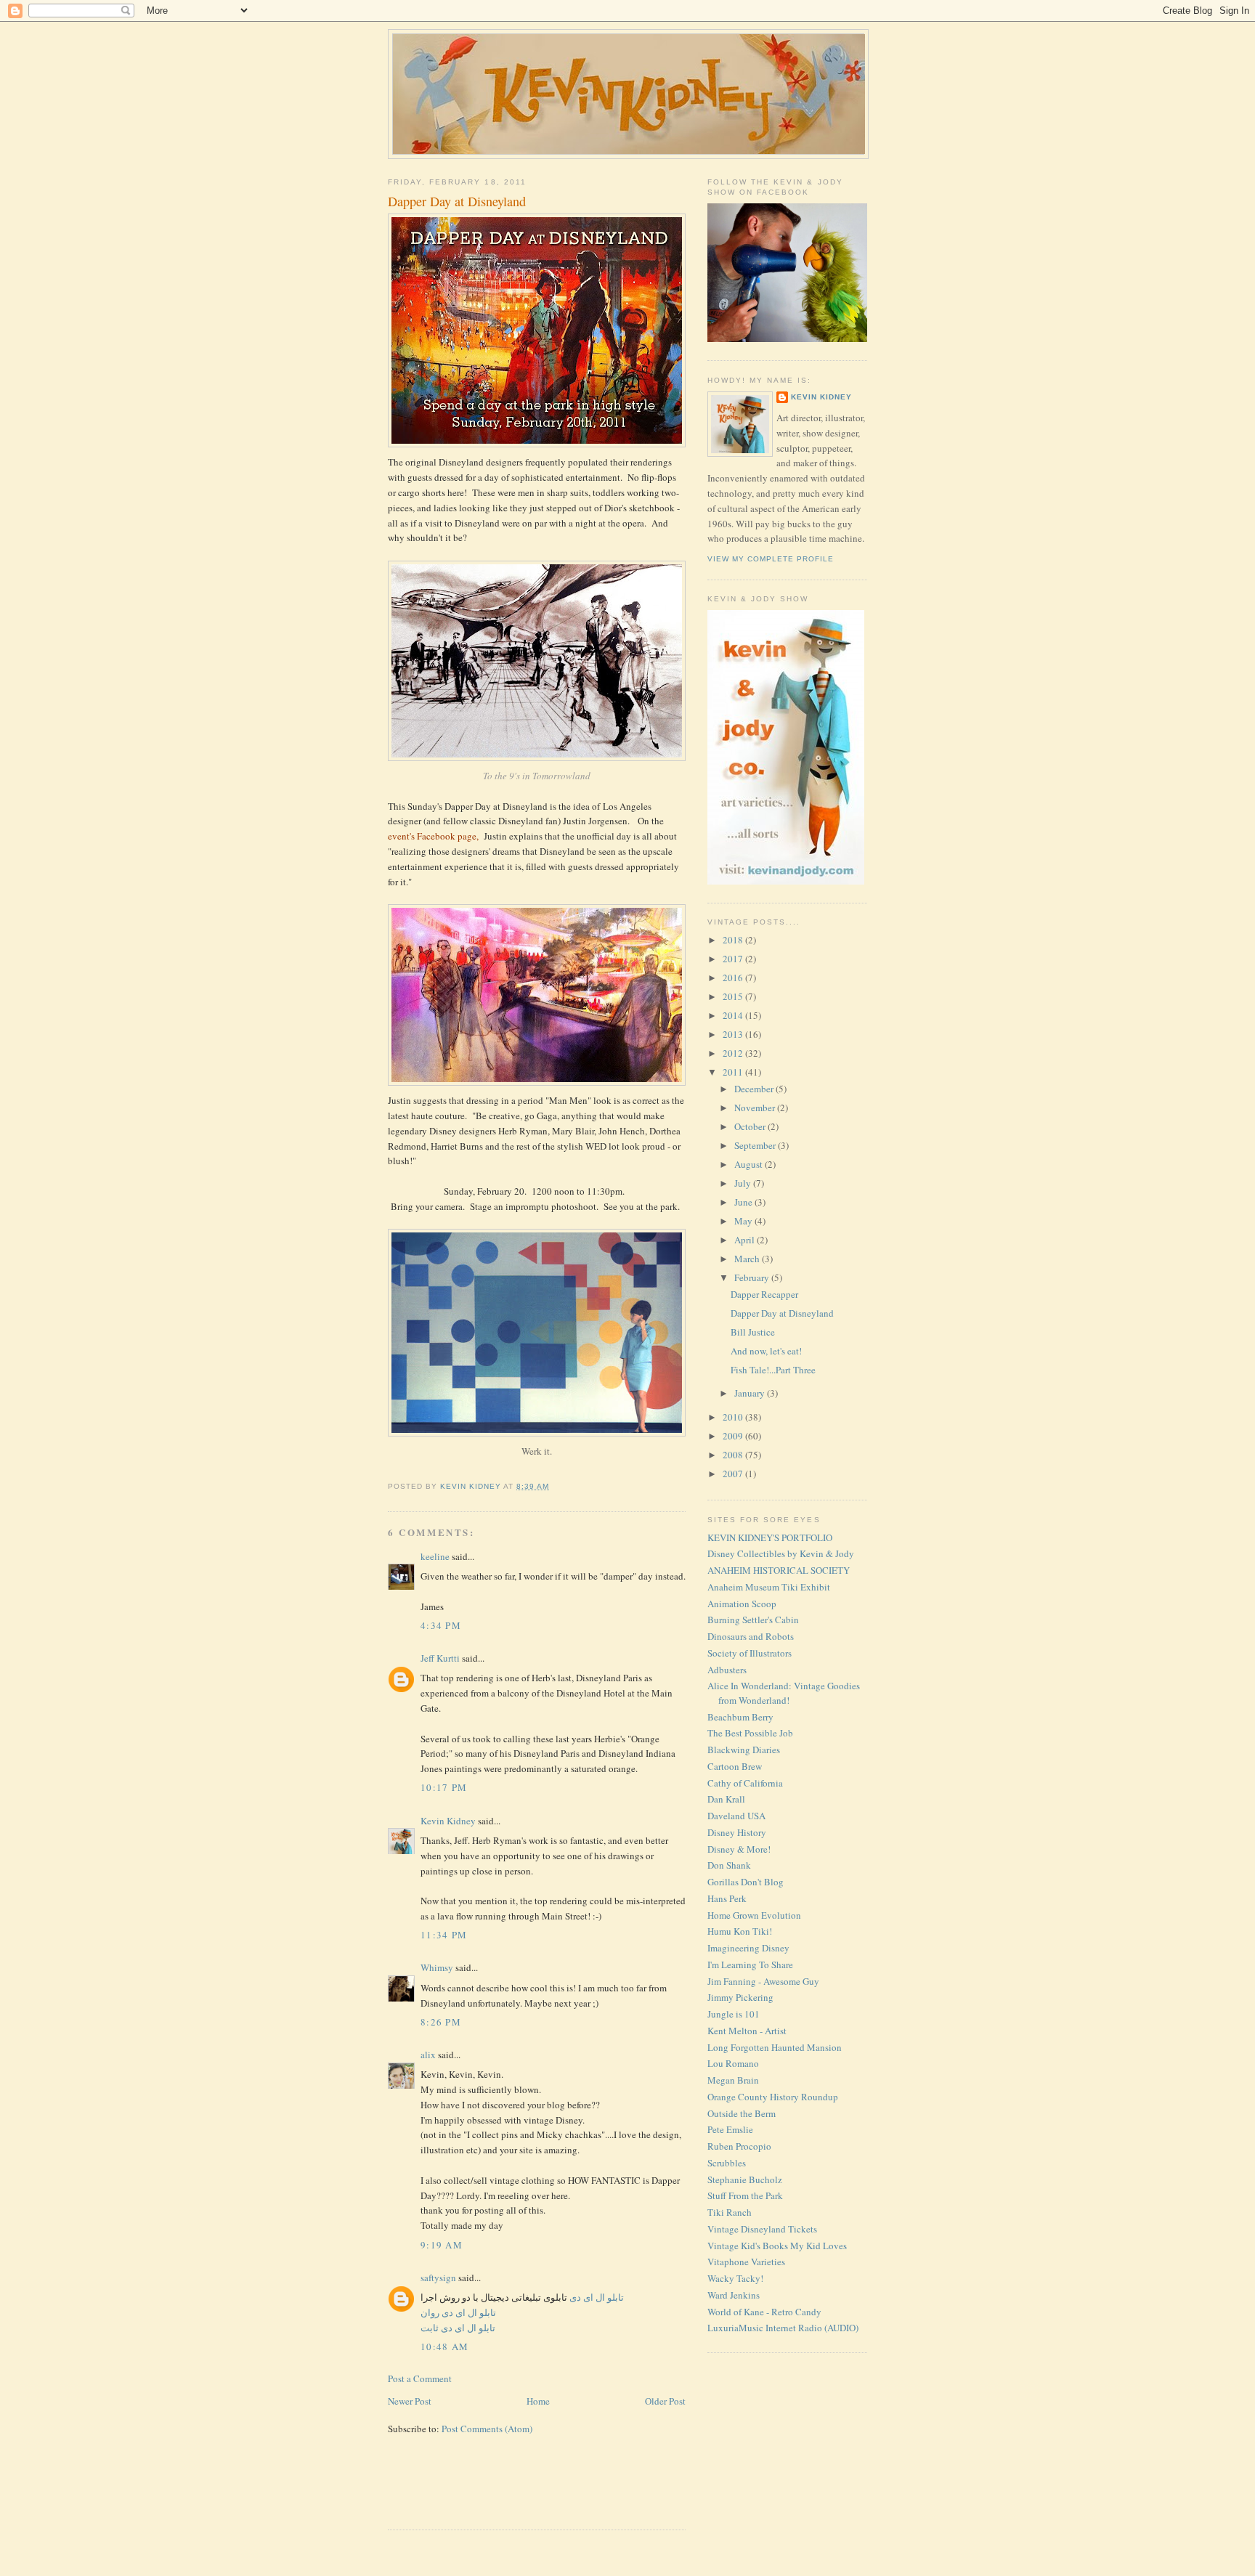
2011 (734, 1072)
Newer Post (410, 2401)
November (756, 1108)
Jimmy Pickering (740, 1997)
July (744, 1183)
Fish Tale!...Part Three (773, 1370)
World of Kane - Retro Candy (764, 2312)
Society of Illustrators (750, 1653)
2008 (734, 1455)
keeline (435, 1556)
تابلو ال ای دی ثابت (458, 2328)
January (751, 1393)
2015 (734, 996)
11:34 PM (444, 1935)
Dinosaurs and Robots (751, 1636)
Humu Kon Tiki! (740, 1931)
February (753, 1277)
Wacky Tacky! (735, 2278)
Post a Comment (420, 2378)
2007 (734, 1474)
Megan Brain (733, 2080)
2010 (734, 1417)
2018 (734, 940)
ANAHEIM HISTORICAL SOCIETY (779, 1570)
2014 (734, 1015)
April (746, 1240)
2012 (734, 1053)
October (751, 1126)
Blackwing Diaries (744, 1750)
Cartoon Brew (735, 1766)
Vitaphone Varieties (746, 2262)
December (755, 1089)
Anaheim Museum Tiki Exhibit (769, 1587)
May (744, 1221)
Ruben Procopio (739, 2146)
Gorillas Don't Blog (746, 1882)
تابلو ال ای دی (596, 2297)
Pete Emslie (730, 2129)
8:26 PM (441, 2022)
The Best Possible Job (750, 1733)
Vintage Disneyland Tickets (762, 2229)
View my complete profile (771, 559)
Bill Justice (753, 1332)
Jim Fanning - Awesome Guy (763, 1981)
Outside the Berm (742, 2113)
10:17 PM (444, 1787)
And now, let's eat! (766, 1351)
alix (428, 2055)
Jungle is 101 (734, 2014)
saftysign (438, 2278)
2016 (734, 978)
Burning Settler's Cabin (753, 1620)
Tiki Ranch (730, 2212)
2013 (734, 1034)
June (744, 1202)
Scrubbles (727, 2163)
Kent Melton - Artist (747, 2031)
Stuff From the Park (745, 2195)
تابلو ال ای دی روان (458, 2312)
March (748, 1259)
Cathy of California (745, 1783)
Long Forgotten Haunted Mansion (775, 2047)
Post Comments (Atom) (487, 2429)
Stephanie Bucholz (745, 2179)
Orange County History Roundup (773, 2097)
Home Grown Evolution (754, 1915)
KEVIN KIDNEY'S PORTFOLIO (770, 1537)
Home (538, 2401)
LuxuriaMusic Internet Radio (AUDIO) (783, 2328)
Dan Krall (726, 1799)
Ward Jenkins (734, 2295)
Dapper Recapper (764, 1294)
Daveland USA (736, 1816)
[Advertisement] (473, 2491)
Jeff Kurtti (440, 1658)
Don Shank (729, 1865)
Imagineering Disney (748, 1948)
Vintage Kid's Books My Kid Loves (777, 2246)
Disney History (737, 1832)
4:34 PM (441, 1625)
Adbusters (727, 1670)
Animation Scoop (742, 1604)
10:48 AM (444, 2347)
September (756, 1145)
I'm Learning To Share (750, 1964)
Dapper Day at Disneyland (782, 1313)
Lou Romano (733, 2063)
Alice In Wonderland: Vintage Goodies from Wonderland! (784, 1693)
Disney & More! (739, 1849)
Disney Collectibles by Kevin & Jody (781, 1553)
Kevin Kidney (448, 1821)
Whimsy (437, 1967)
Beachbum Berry (740, 1717)
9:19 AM (442, 2245)
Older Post (665, 2401)
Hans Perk (727, 1898)
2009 (734, 1436)
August (750, 1164)
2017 (734, 959)
